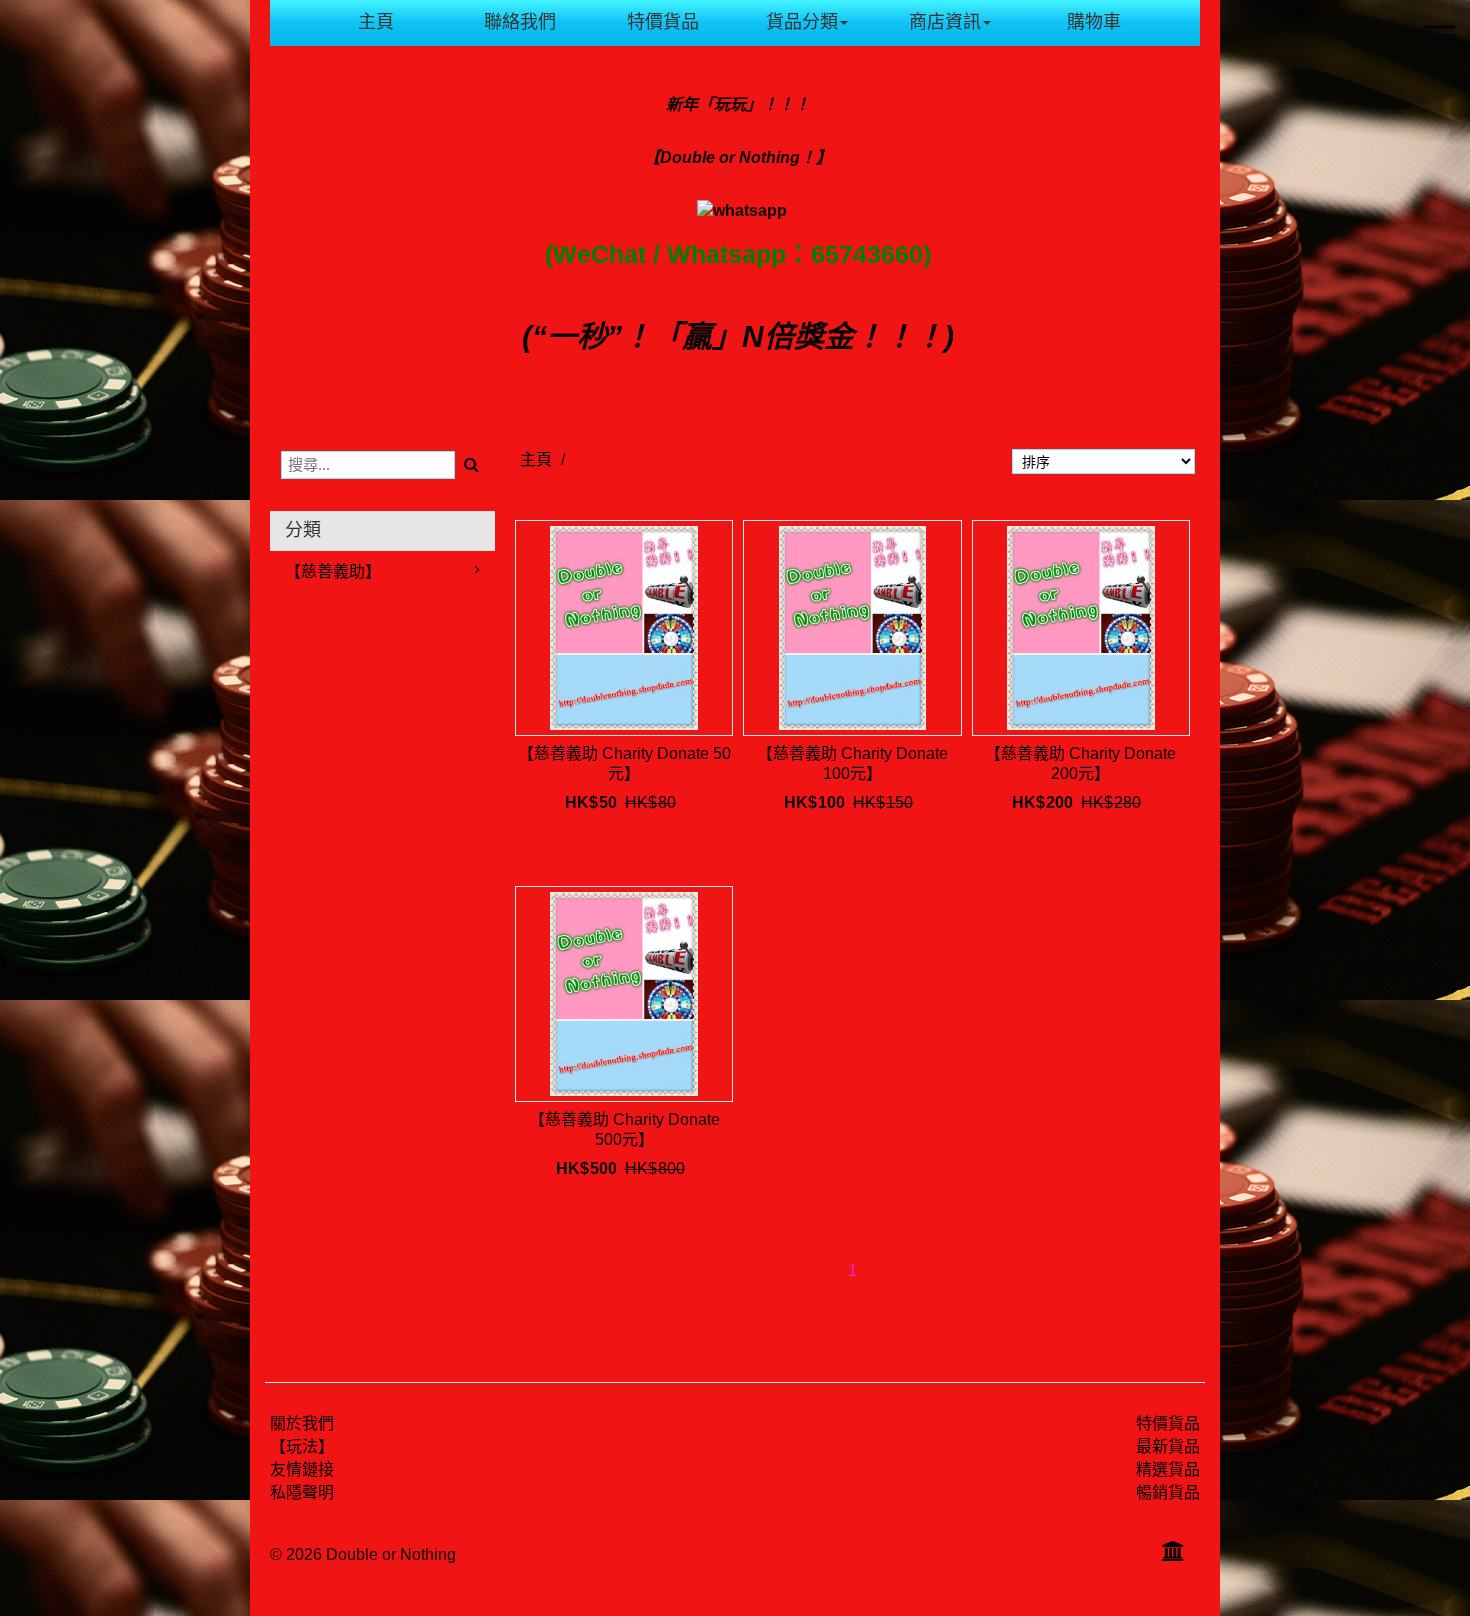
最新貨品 (1168, 1446)
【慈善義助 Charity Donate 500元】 (624, 1129)
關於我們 (302, 1423)
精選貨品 (1168, 1469)
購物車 (1094, 22)
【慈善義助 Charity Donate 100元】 (852, 763)
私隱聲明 (302, 1492)
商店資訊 (945, 22)
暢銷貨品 (1168, 1492)
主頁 (376, 22)
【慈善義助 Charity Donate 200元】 (1080, 763)
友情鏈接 (302, 1469)
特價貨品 (663, 22)
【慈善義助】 (333, 571)
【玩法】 (302, 1446)
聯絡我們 (520, 22)
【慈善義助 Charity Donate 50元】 (624, 763)
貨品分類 (802, 22)
